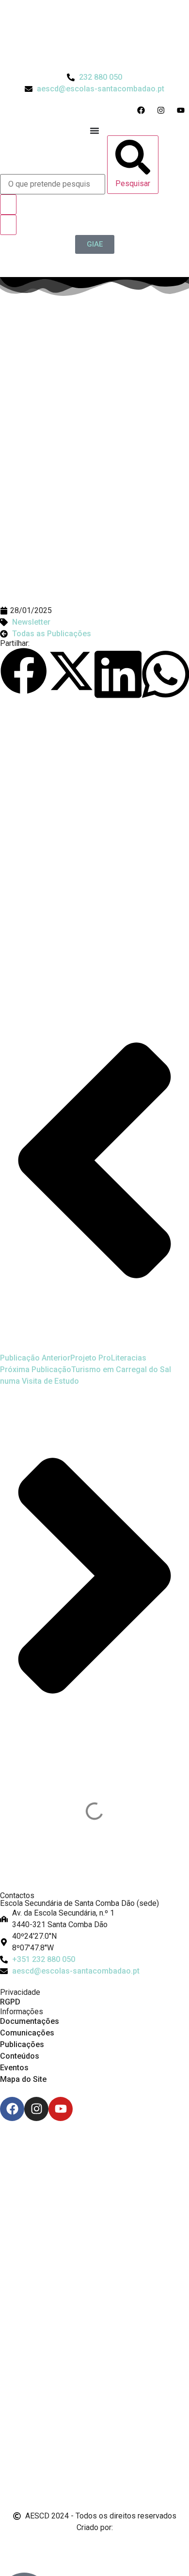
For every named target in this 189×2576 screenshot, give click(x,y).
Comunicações (27, 2033)
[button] (24, 673)
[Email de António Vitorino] (12, 2546)
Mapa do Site (23, 2079)
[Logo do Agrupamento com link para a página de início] (94, 36)
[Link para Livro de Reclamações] (94, 2457)
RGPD (10, 2002)
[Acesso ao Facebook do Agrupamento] (143, 110)
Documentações (30, 2021)
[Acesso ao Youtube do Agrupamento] (183, 110)
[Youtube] (61, 2109)
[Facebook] (12, 2109)
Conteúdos (20, 2056)
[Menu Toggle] (94, 131)
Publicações (22, 2044)
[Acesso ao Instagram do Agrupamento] (163, 110)
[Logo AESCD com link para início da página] (94, 1867)
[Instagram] (36, 2109)
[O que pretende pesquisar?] (53, 184)
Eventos (14, 2068)
